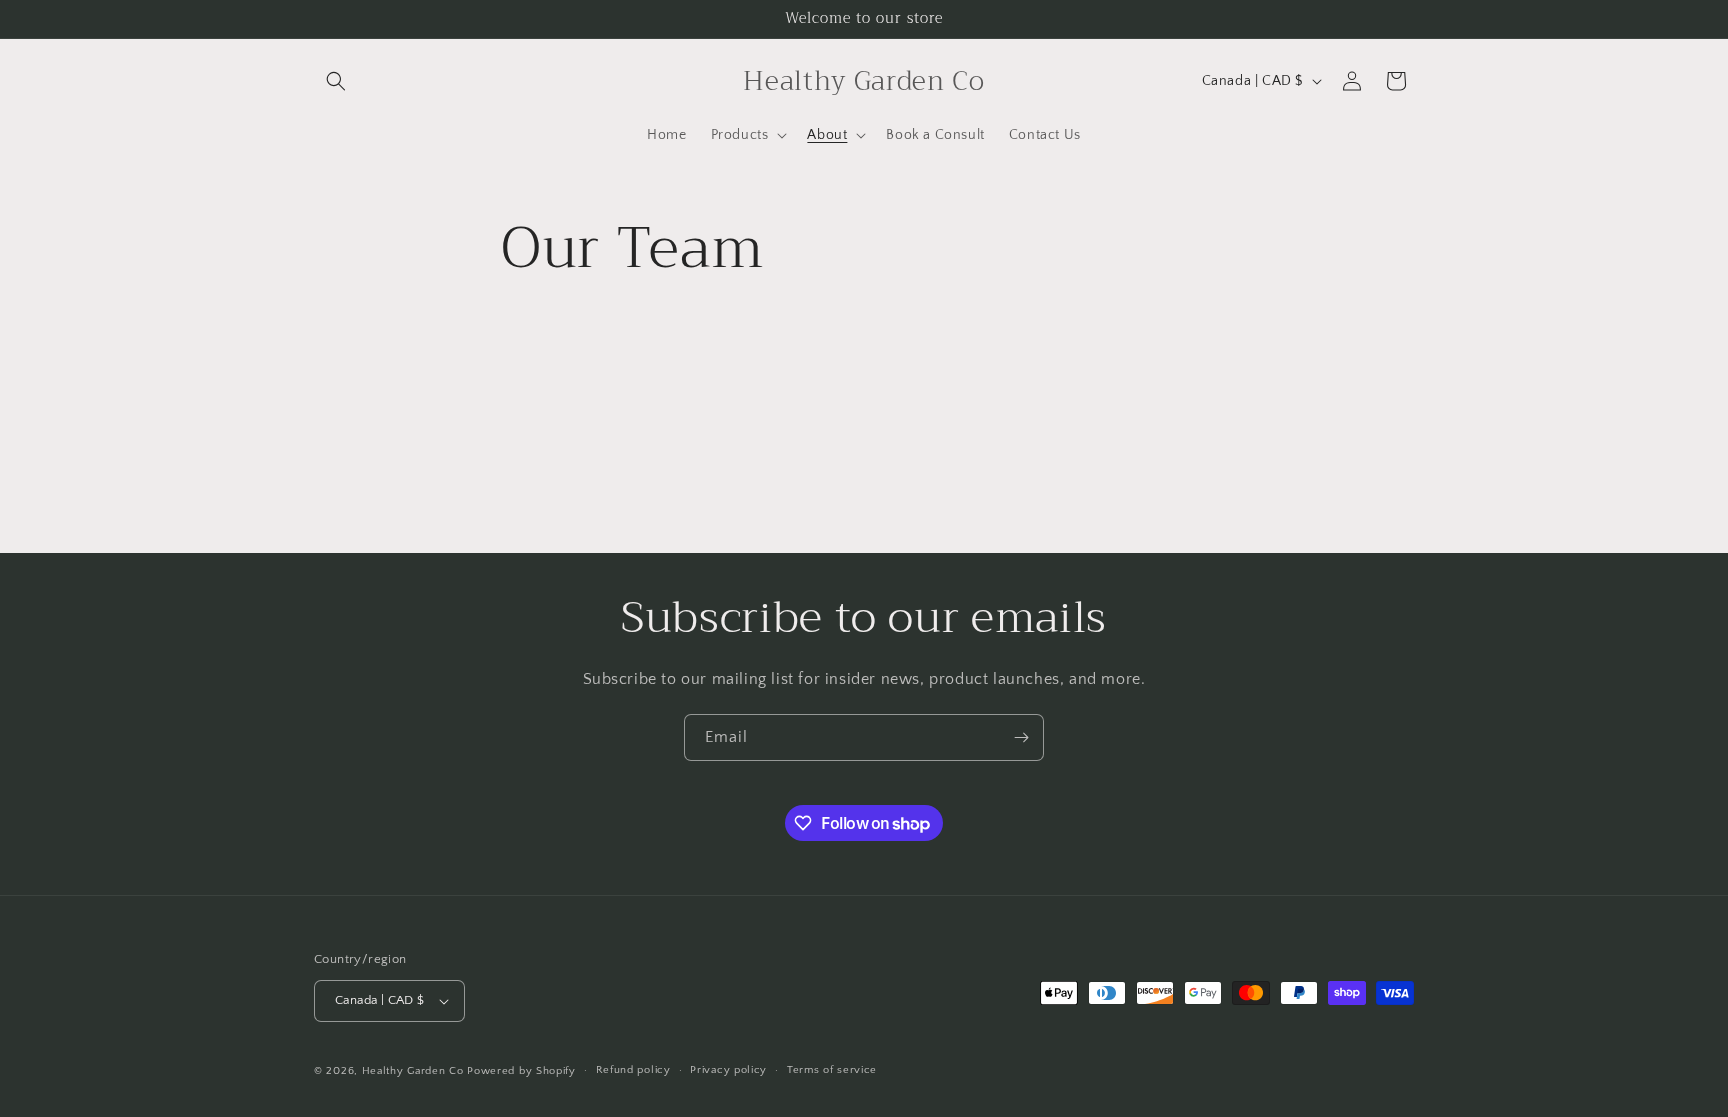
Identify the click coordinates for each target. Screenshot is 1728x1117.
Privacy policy (728, 1070)
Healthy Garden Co (413, 1071)
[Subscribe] (1021, 737)
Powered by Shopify (521, 1071)
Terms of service (832, 1070)
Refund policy (633, 1070)
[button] (336, 81)
